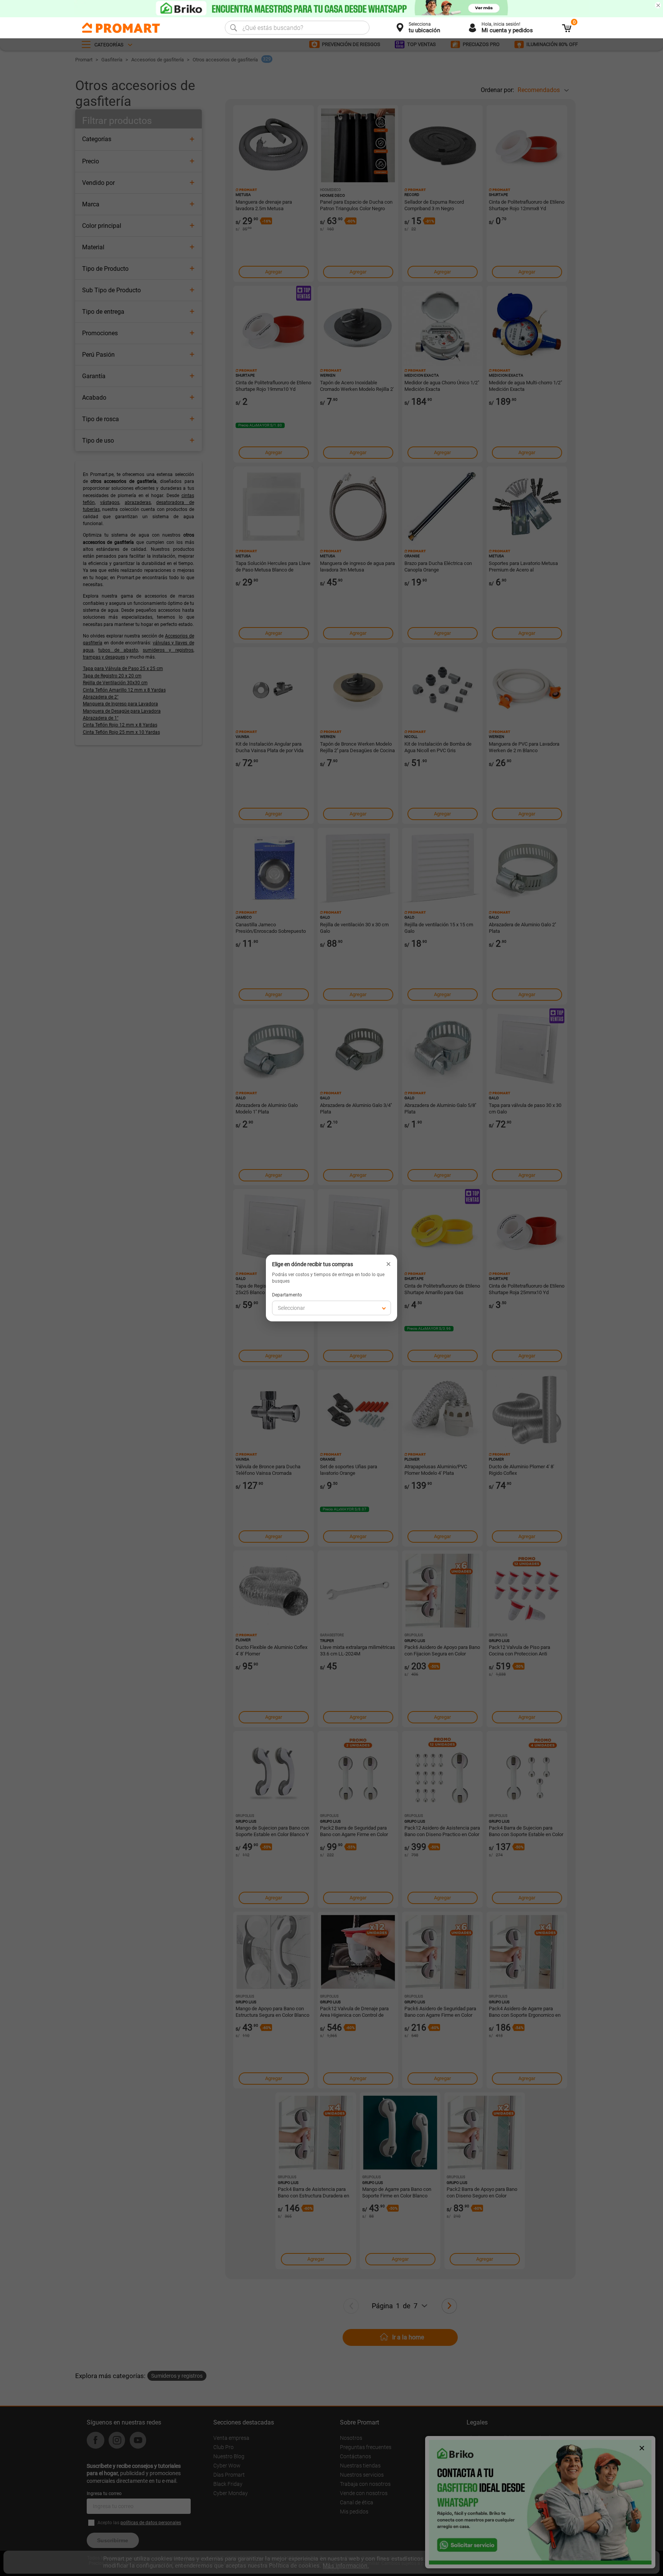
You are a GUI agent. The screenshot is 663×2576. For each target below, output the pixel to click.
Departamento (287, 1295)
